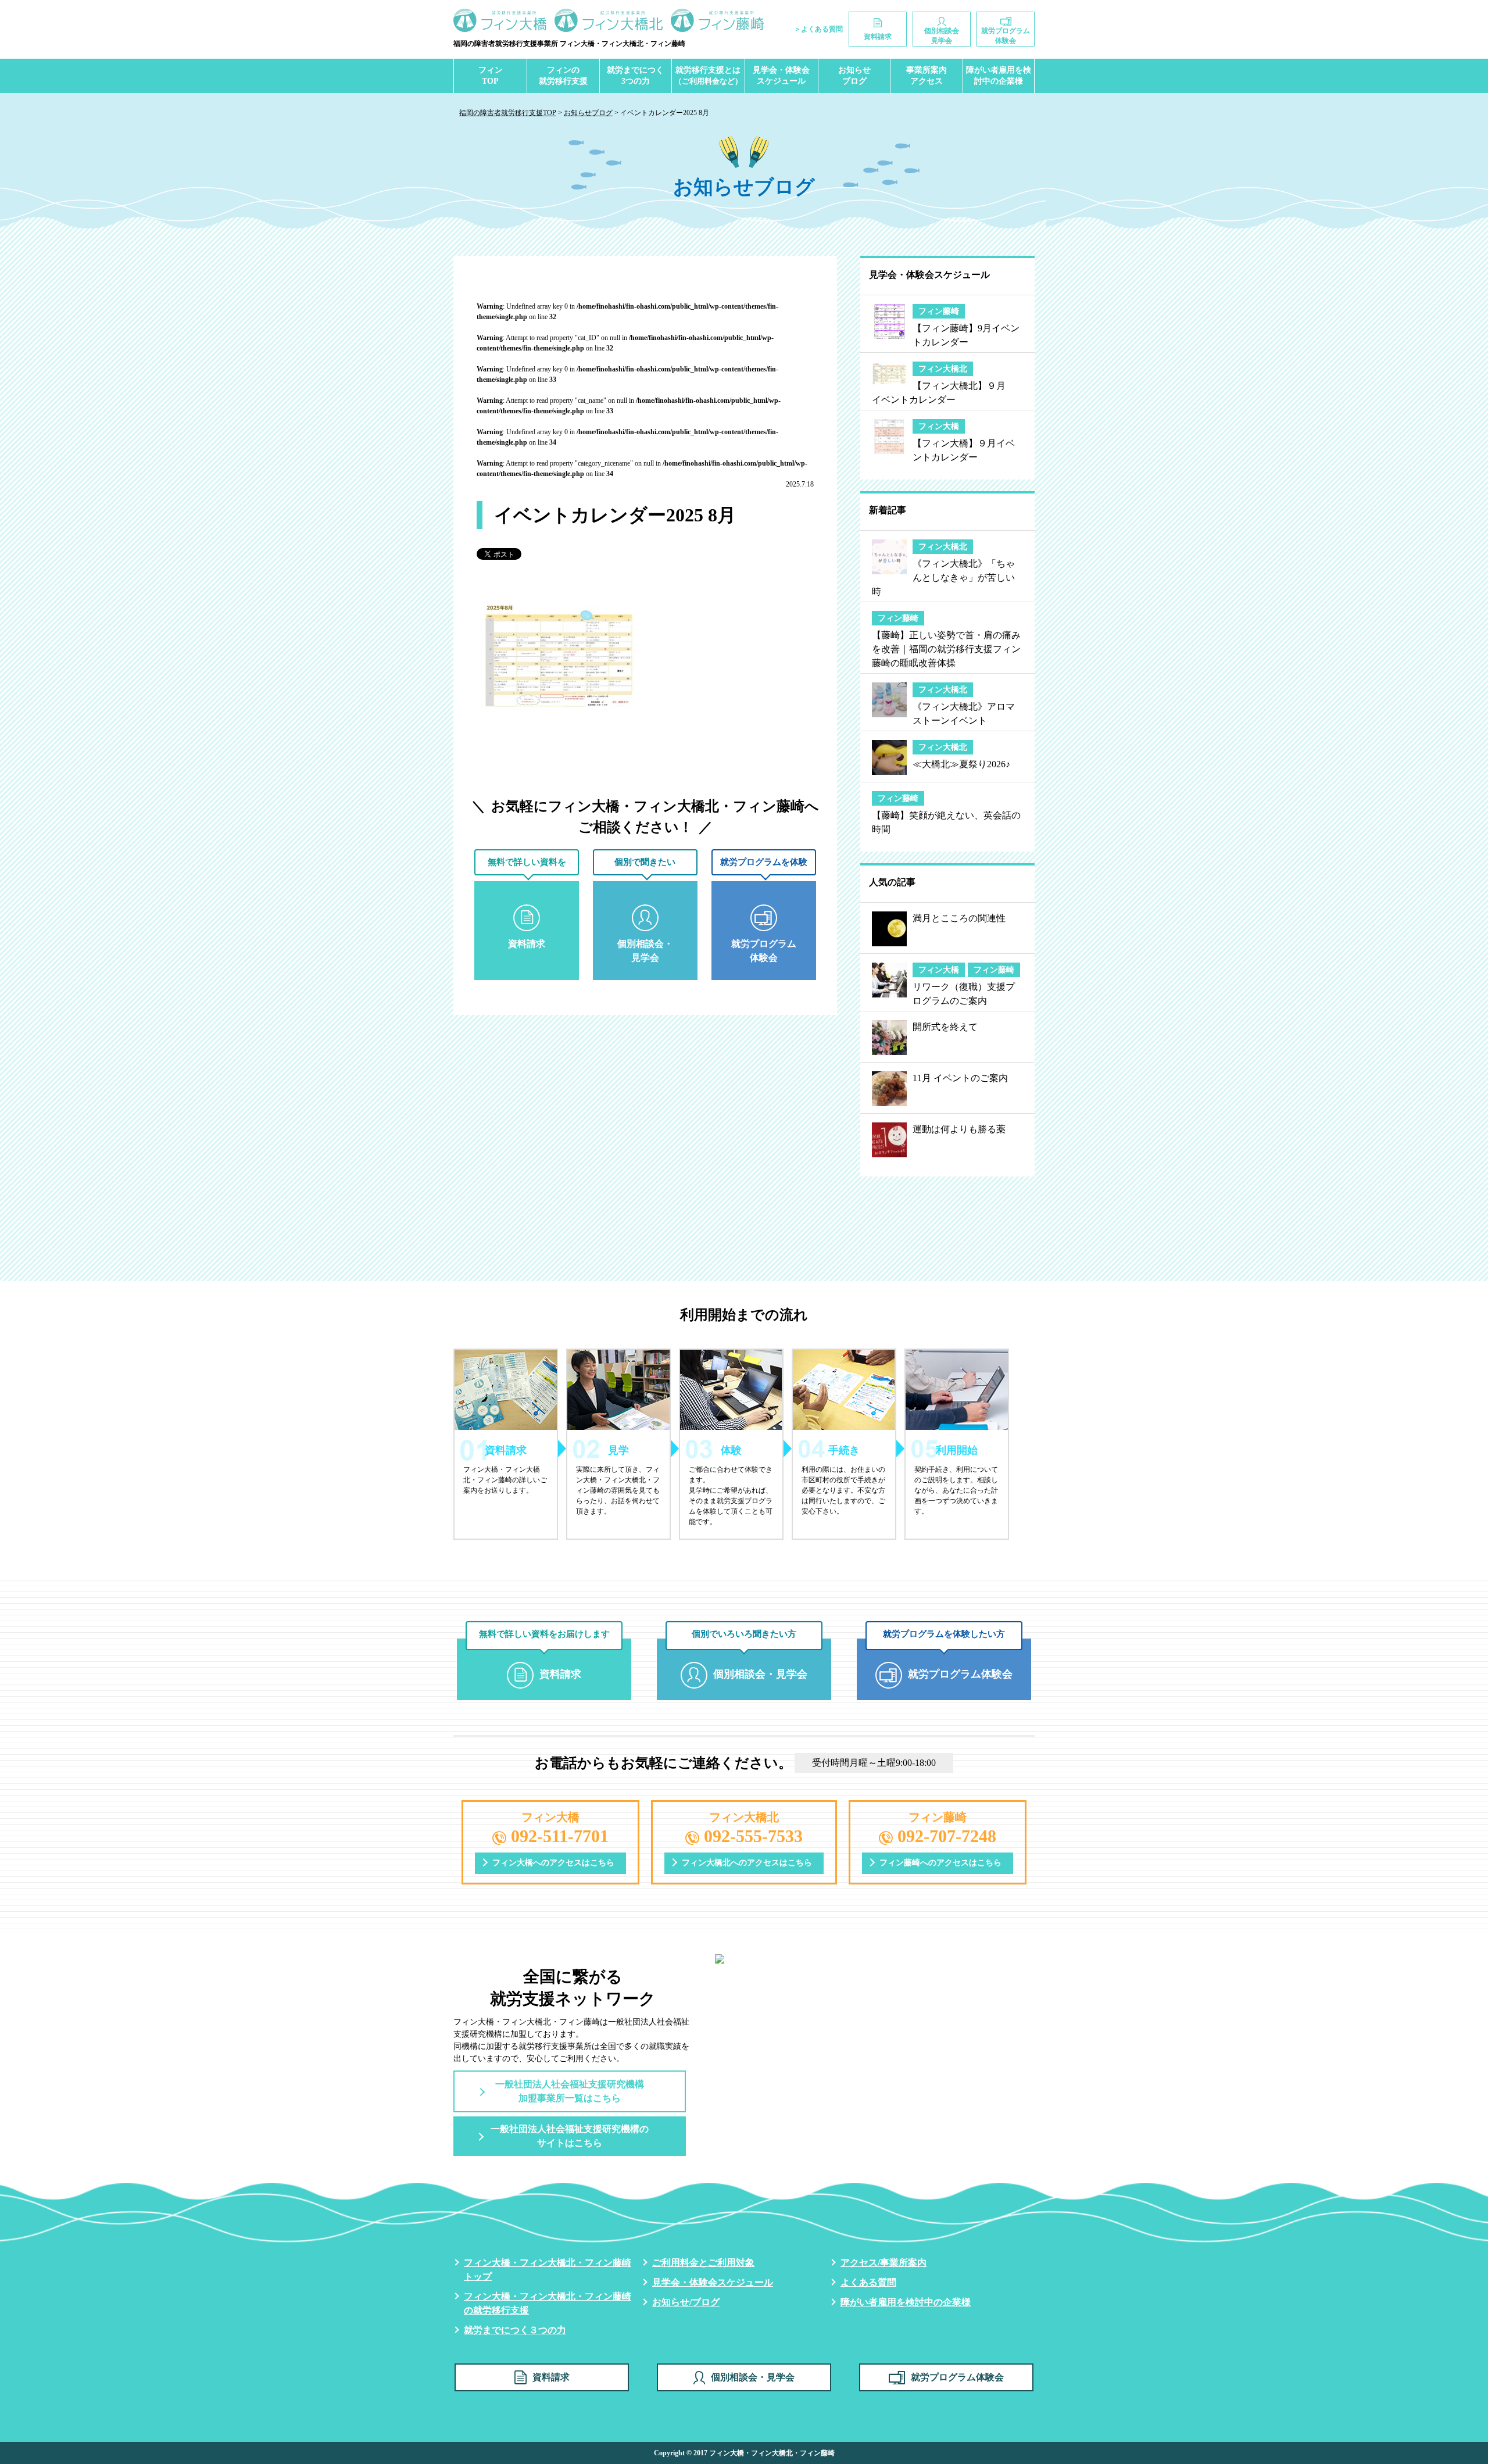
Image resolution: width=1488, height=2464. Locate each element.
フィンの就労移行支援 (563, 76)
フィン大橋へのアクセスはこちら (553, 1863)
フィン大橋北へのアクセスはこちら (747, 1863)
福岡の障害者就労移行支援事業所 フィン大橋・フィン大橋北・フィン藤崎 (569, 44)
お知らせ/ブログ (686, 2302)
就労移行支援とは (708, 76)
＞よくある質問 (818, 29)
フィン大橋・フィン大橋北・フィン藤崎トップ (548, 2270)
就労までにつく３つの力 (515, 2330)
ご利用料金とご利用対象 (703, 2263)
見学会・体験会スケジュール (781, 76)
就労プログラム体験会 (957, 2377)
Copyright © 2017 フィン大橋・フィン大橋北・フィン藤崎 (744, 2453)
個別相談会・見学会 (753, 2377)
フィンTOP (491, 76)
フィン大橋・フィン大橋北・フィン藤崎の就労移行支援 (548, 2303)
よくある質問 (868, 2282)
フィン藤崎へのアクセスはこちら (940, 1863)
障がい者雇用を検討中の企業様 (999, 76)
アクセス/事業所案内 (884, 2263)
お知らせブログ (854, 76)
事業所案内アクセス (927, 76)
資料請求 (551, 2377)
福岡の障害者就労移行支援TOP (508, 113)
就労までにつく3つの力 (635, 76)
